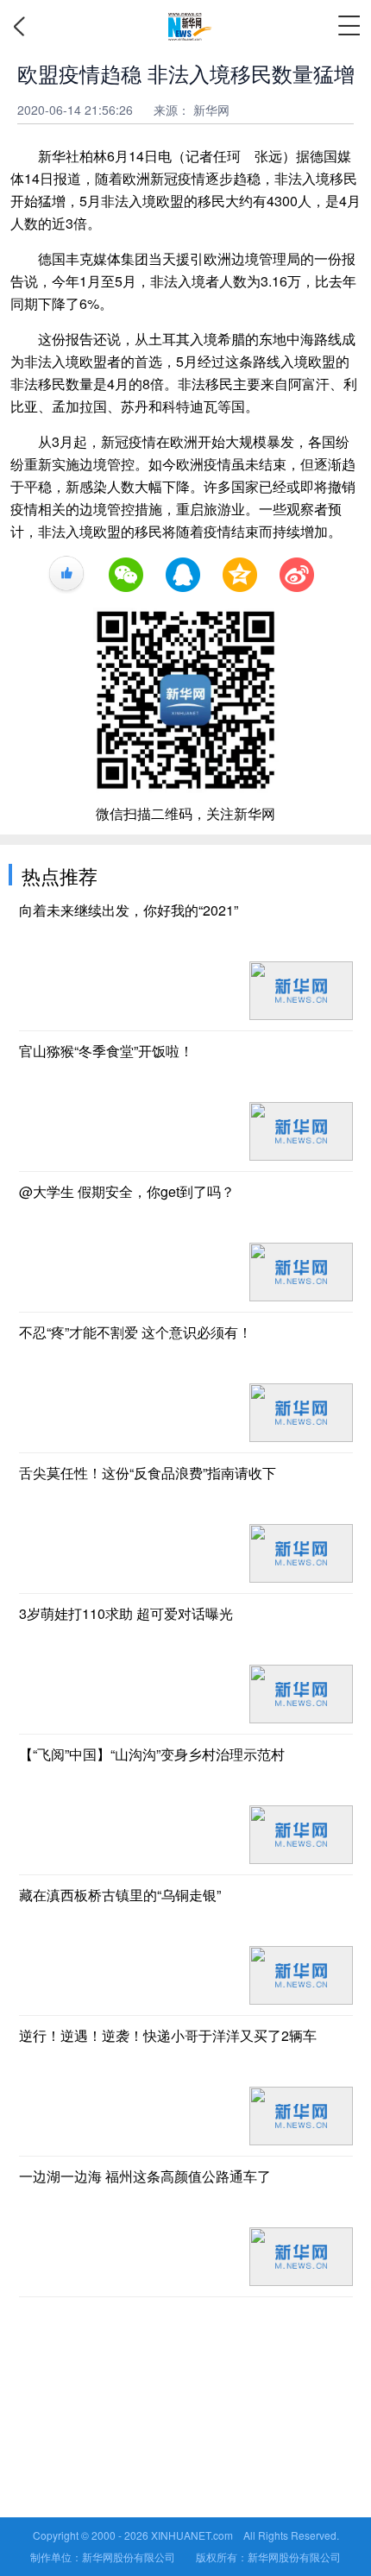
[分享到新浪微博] (297, 575)
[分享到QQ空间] (240, 575)
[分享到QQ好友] (183, 575)
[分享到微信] (126, 575)
